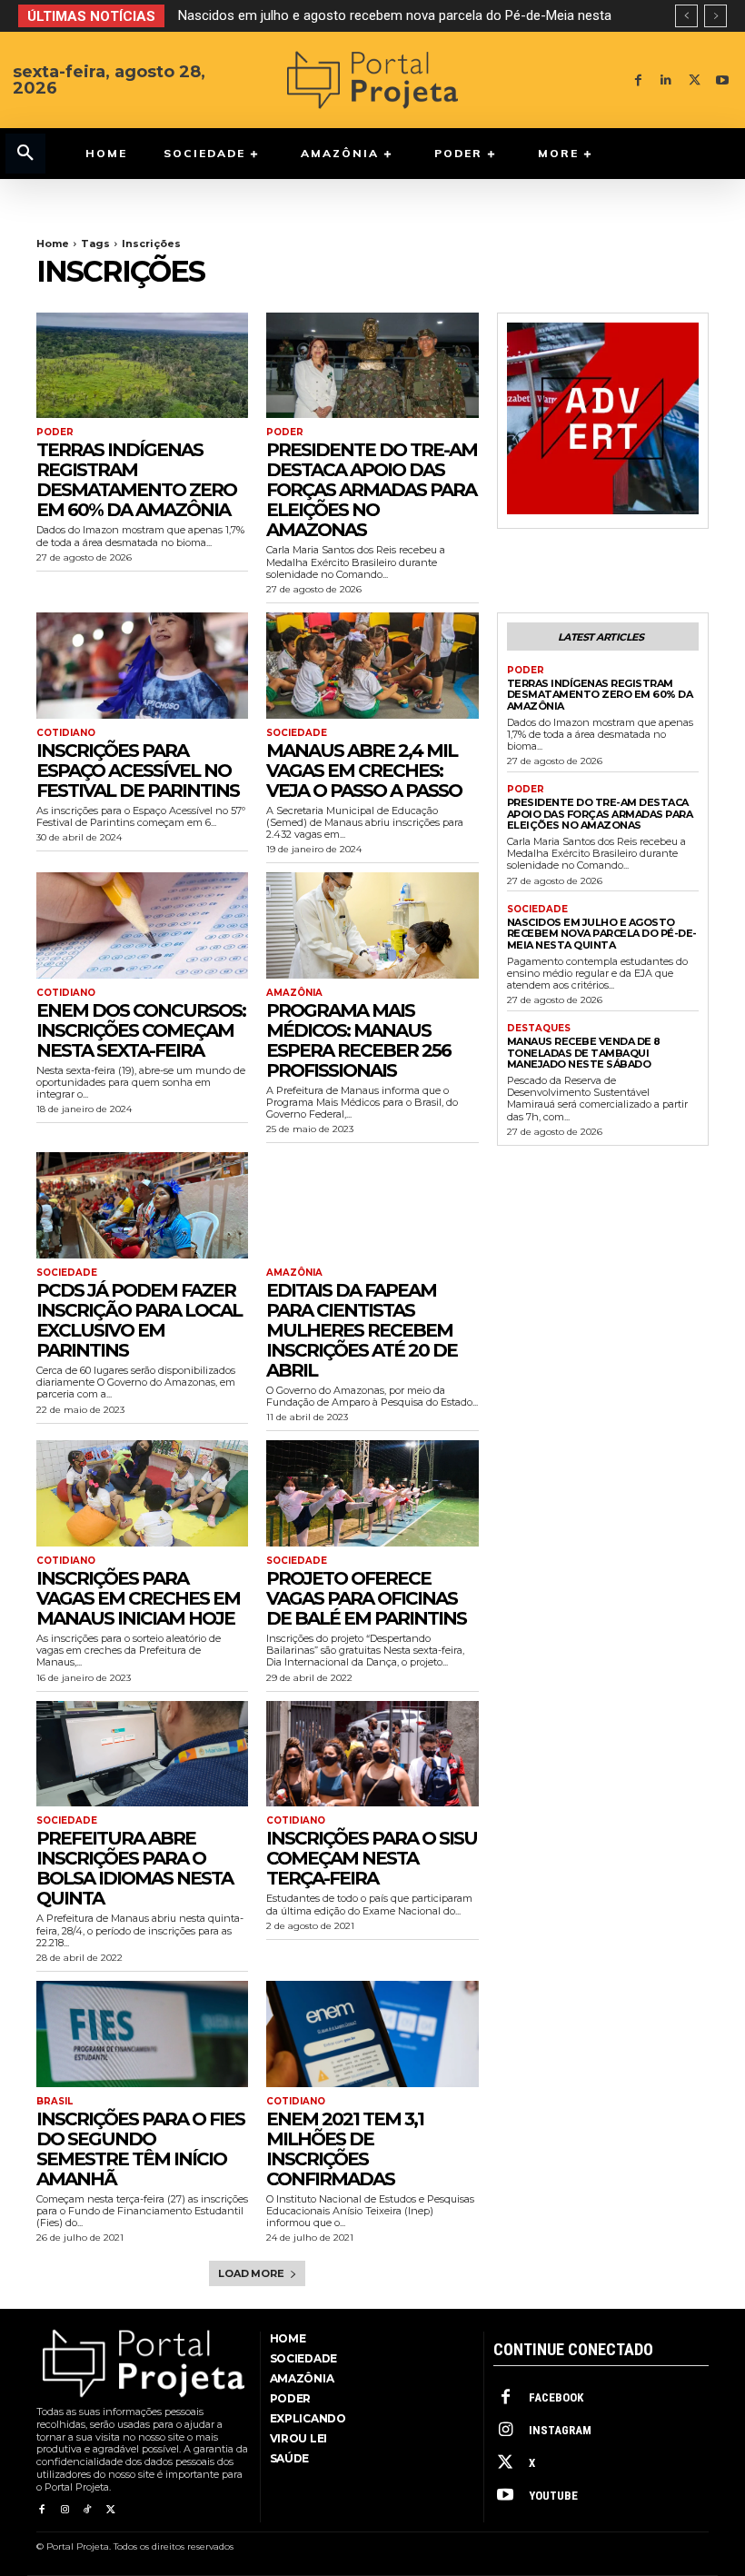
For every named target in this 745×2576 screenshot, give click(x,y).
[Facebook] (638, 80)
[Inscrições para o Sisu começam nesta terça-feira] (372, 1754)
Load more (251, 2273)
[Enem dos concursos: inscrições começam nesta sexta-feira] (142, 925)
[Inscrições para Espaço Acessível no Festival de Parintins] (142, 666)
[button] (25, 154)
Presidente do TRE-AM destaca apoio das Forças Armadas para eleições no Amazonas (372, 490)
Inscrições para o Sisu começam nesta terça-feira (372, 1858)
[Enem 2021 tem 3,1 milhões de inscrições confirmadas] (372, 2034)
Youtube (553, 2496)
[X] (695, 80)
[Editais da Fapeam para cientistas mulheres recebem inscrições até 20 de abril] (372, 1205)
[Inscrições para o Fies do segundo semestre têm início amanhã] (142, 2034)
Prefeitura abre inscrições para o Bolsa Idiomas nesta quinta (134, 1868)
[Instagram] (64, 2510)
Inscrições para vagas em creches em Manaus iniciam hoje (138, 1598)
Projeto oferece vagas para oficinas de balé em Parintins (366, 1598)
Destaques (539, 1029)
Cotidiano (66, 733)
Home (53, 244)
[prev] (686, 16)
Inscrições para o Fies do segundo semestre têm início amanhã (140, 2149)
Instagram (560, 2430)
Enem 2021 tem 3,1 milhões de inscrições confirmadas (345, 2149)
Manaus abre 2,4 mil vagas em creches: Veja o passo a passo (364, 771)
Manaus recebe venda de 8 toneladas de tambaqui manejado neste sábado (584, 1053)
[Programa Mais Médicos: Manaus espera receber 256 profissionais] (372, 925)
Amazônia (294, 993)
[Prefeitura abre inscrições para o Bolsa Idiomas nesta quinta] (142, 1754)
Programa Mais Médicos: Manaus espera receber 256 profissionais (358, 1040)
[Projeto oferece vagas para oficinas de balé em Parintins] (372, 1493)
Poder (55, 433)
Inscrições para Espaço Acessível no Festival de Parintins (138, 771)
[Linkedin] (666, 80)
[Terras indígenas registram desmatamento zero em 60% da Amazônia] (142, 366)
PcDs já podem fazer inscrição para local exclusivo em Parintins (139, 1320)
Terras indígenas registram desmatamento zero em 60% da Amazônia (136, 480)
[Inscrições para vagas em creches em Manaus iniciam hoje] (142, 1493)
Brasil (55, 2102)
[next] (715, 16)
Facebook (556, 2397)
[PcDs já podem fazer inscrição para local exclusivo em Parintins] (142, 1205)
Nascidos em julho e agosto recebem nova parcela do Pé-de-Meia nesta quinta (602, 934)
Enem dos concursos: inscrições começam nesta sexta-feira (141, 1030)
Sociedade (297, 733)
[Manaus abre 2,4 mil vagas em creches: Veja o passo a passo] (372, 666)
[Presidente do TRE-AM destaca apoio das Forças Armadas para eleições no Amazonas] (372, 366)
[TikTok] (88, 2510)
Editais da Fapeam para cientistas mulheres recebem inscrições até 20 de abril (362, 1330)
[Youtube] (723, 80)
